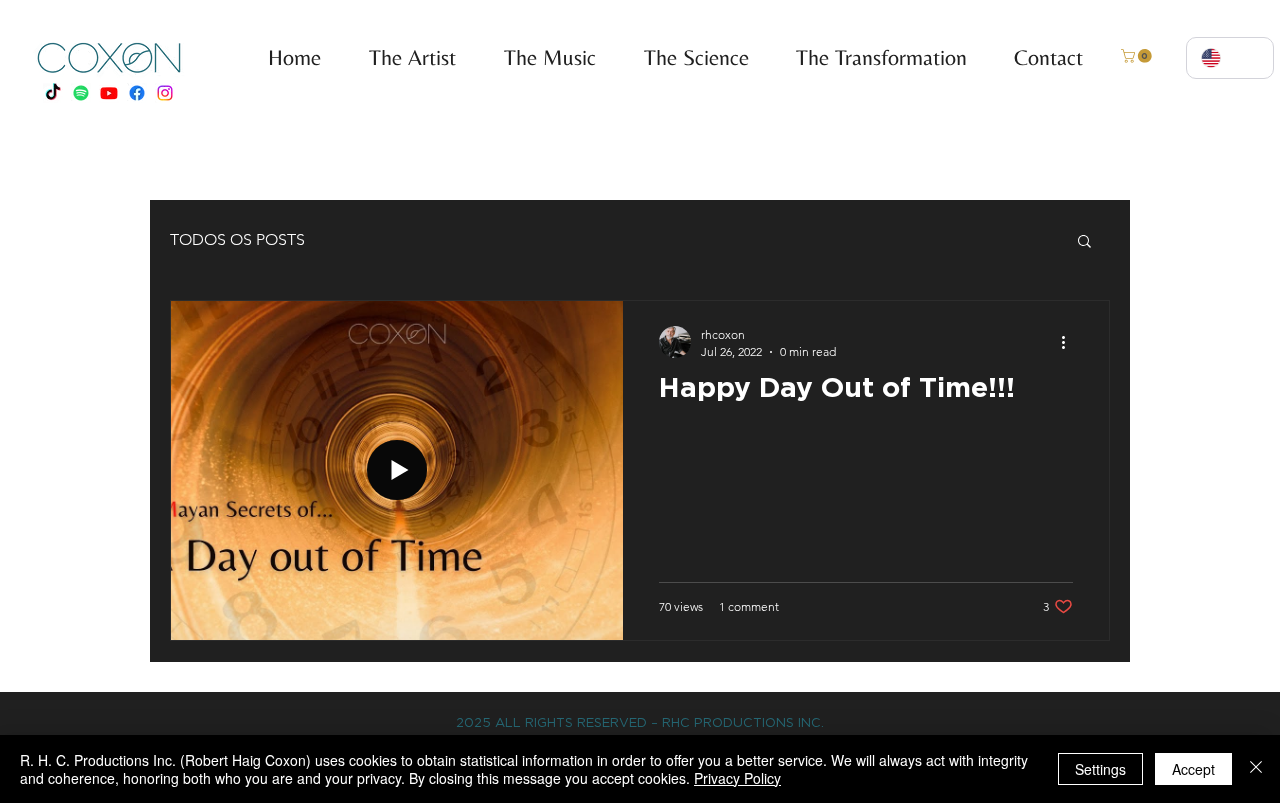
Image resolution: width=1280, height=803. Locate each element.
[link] (1138, 56)
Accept (1193, 769)
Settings (1100, 769)
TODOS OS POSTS (237, 239)
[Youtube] (109, 93)
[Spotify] (81, 93)
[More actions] (1070, 342)
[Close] (1256, 769)
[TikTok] (53, 93)
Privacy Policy (737, 778)
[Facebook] (137, 93)
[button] (541, 58)
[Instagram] (165, 93)
